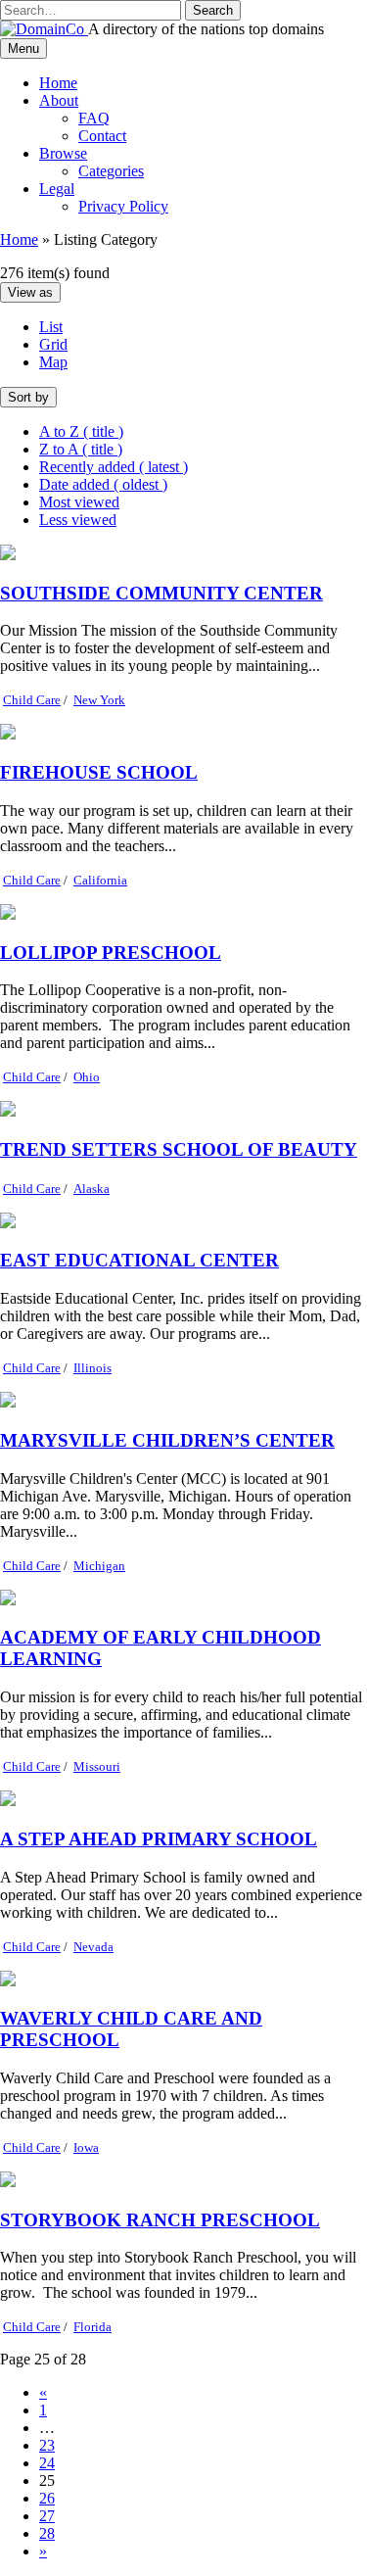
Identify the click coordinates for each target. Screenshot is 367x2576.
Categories (111, 171)
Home (58, 83)
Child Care (32, 700)
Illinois (92, 1368)
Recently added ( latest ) (114, 467)
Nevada (93, 1947)
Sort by (28, 397)
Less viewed (78, 520)
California (100, 880)
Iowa (86, 2147)
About (59, 100)
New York (99, 700)
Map (53, 362)
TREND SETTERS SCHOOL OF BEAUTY (179, 1149)
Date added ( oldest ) (103, 484)
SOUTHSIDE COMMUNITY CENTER (161, 593)
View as (30, 292)
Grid (53, 344)
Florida (92, 2327)
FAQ (94, 118)
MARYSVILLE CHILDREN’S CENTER (167, 1440)
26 (47, 2498)
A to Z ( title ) (81, 431)
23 (47, 2445)
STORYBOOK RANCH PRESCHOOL (160, 2220)
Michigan (99, 1566)
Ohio (87, 1077)
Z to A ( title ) (81, 449)
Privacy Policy (123, 206)
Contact (102, 136)
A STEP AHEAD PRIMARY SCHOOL (159, 1839)
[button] (213, 10)
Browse (63, 153)
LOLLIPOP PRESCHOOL (111, 953)
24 (47, 2463)
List (51, 327)
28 (47, 2533)
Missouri (97, 1766)
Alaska (92, 1189)
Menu (23, 48)
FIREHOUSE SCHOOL (99, 772)
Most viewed (79, 502)
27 (47, 2516)
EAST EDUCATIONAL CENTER (139, 1260)
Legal (57, 189)
